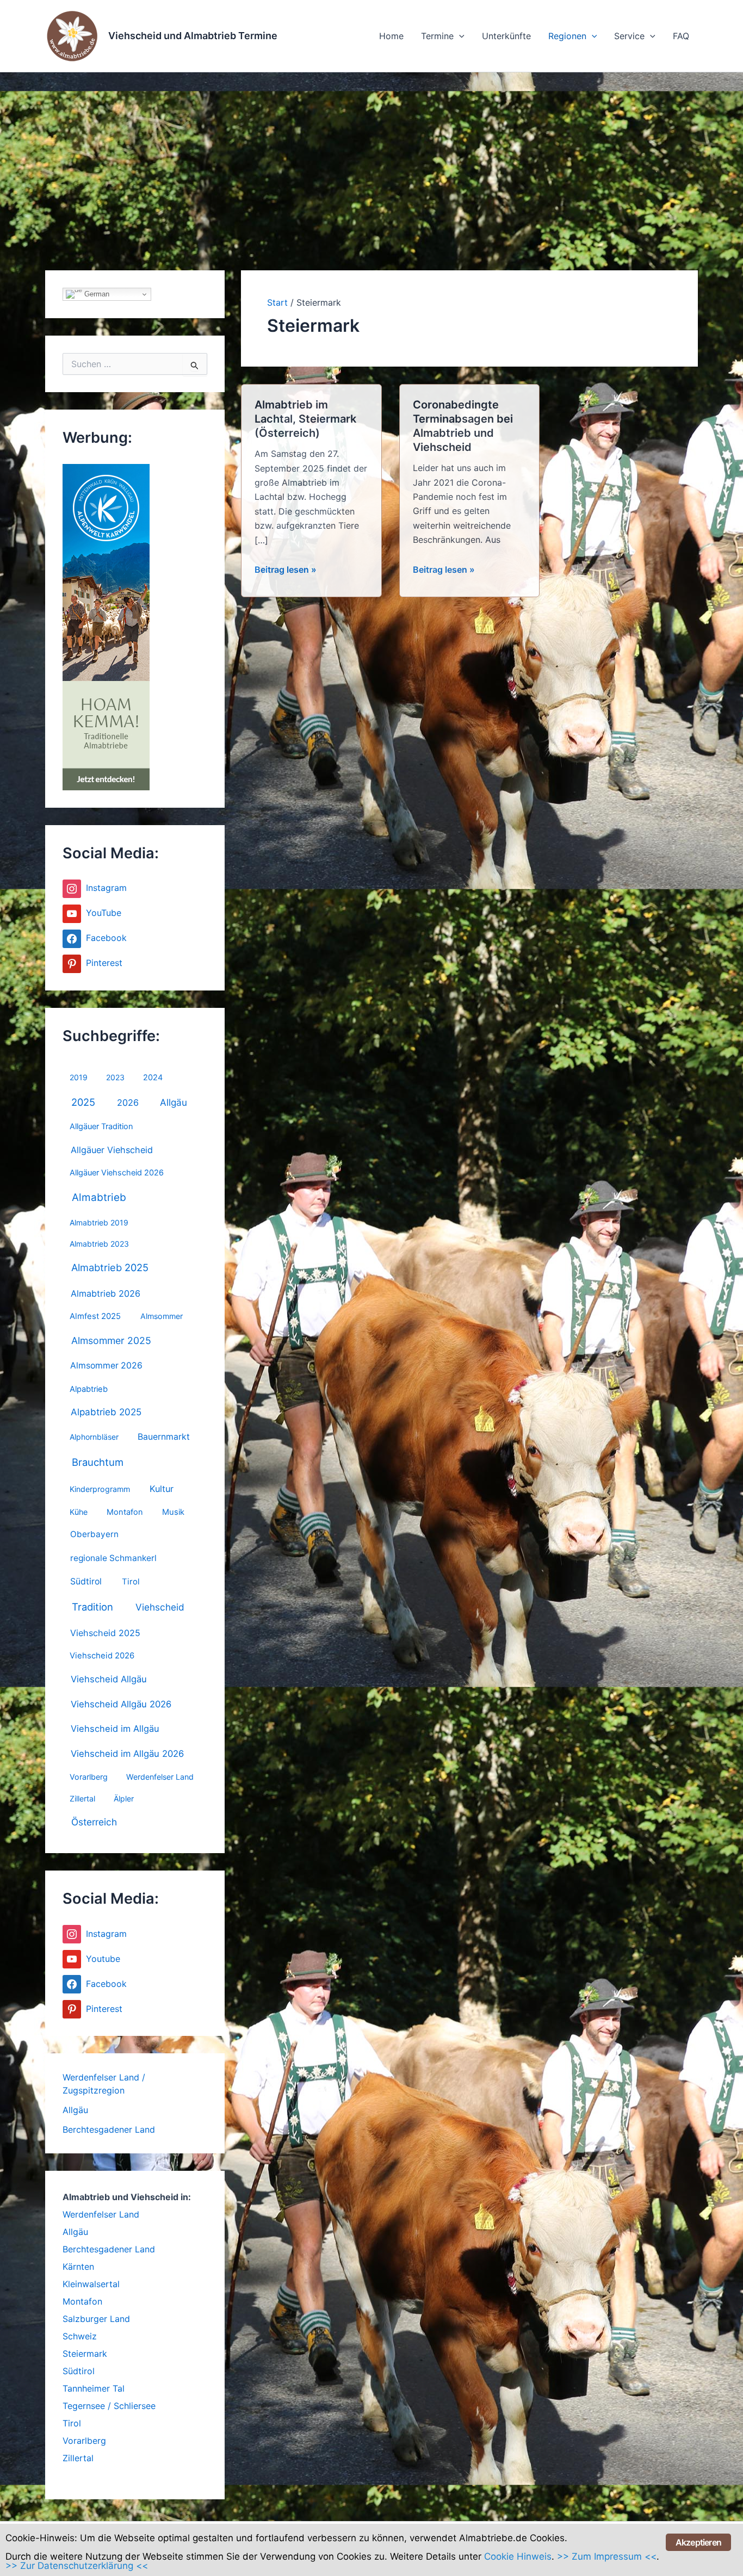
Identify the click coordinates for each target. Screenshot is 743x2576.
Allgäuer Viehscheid (112, 1150)
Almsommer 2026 (106, 1366)
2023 (115, 1077)
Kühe (79, 1512)
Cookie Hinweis (518, 2556)
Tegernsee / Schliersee (109, 2406)
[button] (459, 36)
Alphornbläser (94, 1437)
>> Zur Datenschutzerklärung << (77, 2566)
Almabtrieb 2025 (110, 1267)
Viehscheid (160, 1607)
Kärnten (78, 2267)
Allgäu (174, 1102)
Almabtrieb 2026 (106, 1293)
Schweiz (80, 2336)
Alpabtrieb (89, 1389)
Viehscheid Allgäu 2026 (121, 1704)
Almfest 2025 (95, 1316)
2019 (79, 1077)
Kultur (162, 1489)
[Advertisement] (371, 154)
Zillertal (82, 1798)
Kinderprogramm (100, 1489)
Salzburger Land (96, 2319)
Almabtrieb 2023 (99, 1244)
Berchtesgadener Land (109, 2129)
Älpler (124, 1798)
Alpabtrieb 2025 (106, 1412)
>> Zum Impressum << (607, 2556)
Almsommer (162, 1316)
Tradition (92, 1607)
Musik (173, 1512)
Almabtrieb (99, 1197)
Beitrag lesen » (286, 570)
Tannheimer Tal (94, 2388)
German (96, 294)
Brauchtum (98, 1462)
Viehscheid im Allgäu (115, 1729)
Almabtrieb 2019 (99, 1222)
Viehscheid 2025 (105, 1633)
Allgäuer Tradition (101, 1126)
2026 (128, 1103)
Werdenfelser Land (160, 1777)
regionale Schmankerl (113, 1558)
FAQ (681, 36)
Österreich (94, 1822)
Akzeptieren (698, 2542)
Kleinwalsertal (91, 2284)
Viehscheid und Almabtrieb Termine (193, 36)
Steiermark (85, 2354)
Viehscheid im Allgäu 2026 (127, 1754)
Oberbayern (94, 1534)
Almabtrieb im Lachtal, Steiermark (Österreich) (305, 419)
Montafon (125, 1512)
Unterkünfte (506, 36)
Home (391, 36)
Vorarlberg (89, 1777)
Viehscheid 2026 (102, 1656)
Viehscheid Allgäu (109, 1679)
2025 (83, 1102)
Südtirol (86, 1581)
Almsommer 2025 (111, 1340)
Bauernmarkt (164, 1437)
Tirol (131, 1582)
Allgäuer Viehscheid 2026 (117, 1173)
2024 (153, 1078)
